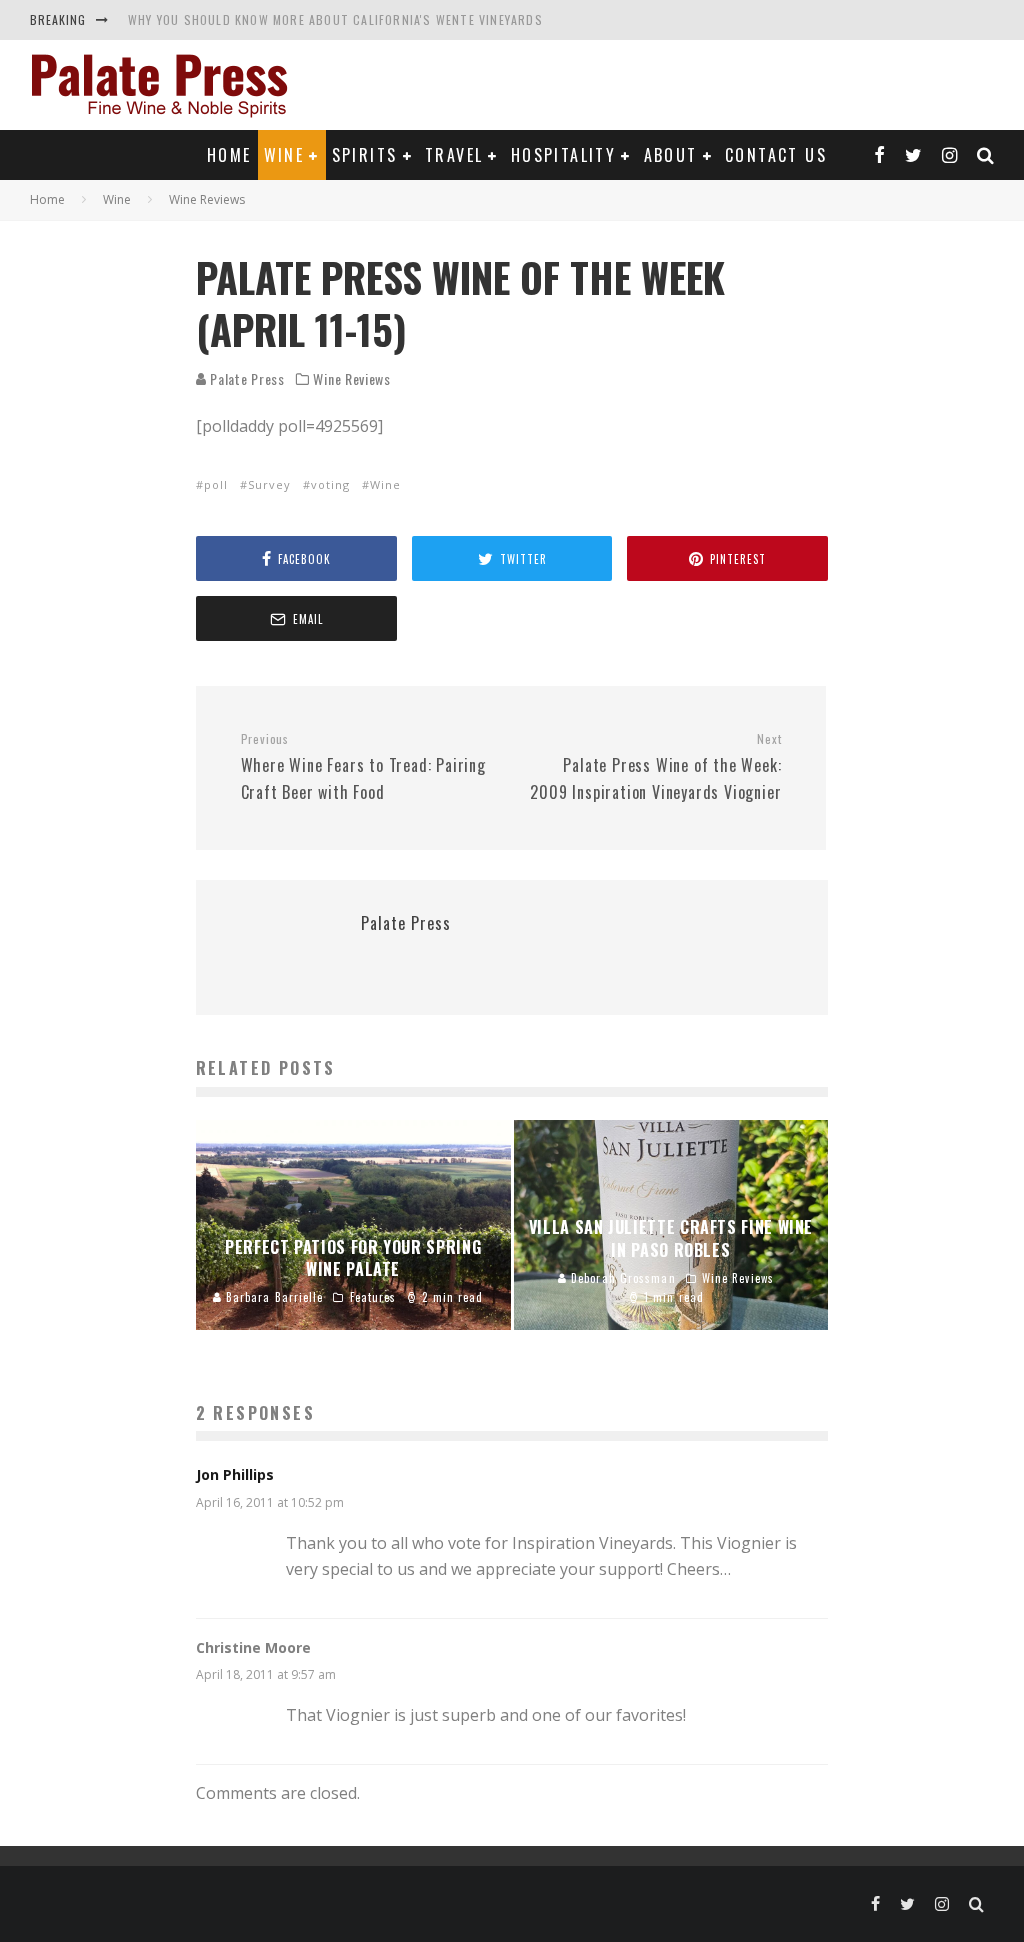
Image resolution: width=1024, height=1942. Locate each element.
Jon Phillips (235, 1474)
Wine (284, 155)
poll (216, 484)
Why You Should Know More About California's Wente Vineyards (335, 19)
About (671, 155)
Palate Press (246, 378)
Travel (454, 155)
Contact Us (776, 155)
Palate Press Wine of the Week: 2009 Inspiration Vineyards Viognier (655, 767)
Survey (269, 484)
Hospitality (563, 155)
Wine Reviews (351, 379)
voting (330, 484)
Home (229, 155)
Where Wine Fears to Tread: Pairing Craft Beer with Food (363, 767)
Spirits (365, 155)
